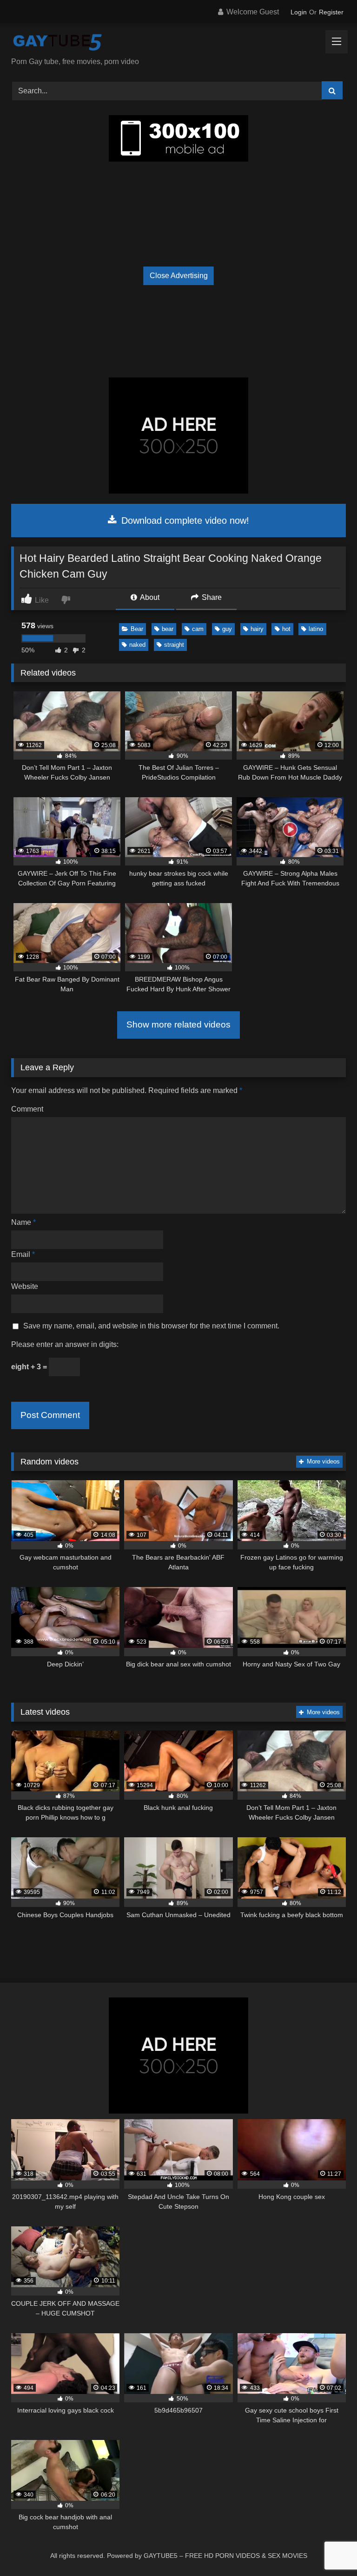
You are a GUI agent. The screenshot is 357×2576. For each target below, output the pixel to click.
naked (137, 645)
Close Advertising (179, 276)
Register (331, 12)
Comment (27, 1109)
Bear (137, 629)
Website (25, 1286)
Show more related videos (178, 1025)
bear (168, 629)
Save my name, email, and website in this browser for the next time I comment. (151, 1326)
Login (299, 12)
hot (286, 629)
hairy (257, 629)
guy (227, 629)
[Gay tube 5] (178, 43)
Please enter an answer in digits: (65, 1344)
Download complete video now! (184, 520)
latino (316, 629)
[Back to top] (328, 2548)
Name (23, 1222)
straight (174, 645)
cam (198, 629)
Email (23, 1254)
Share (211, 597)
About (149, 597)
